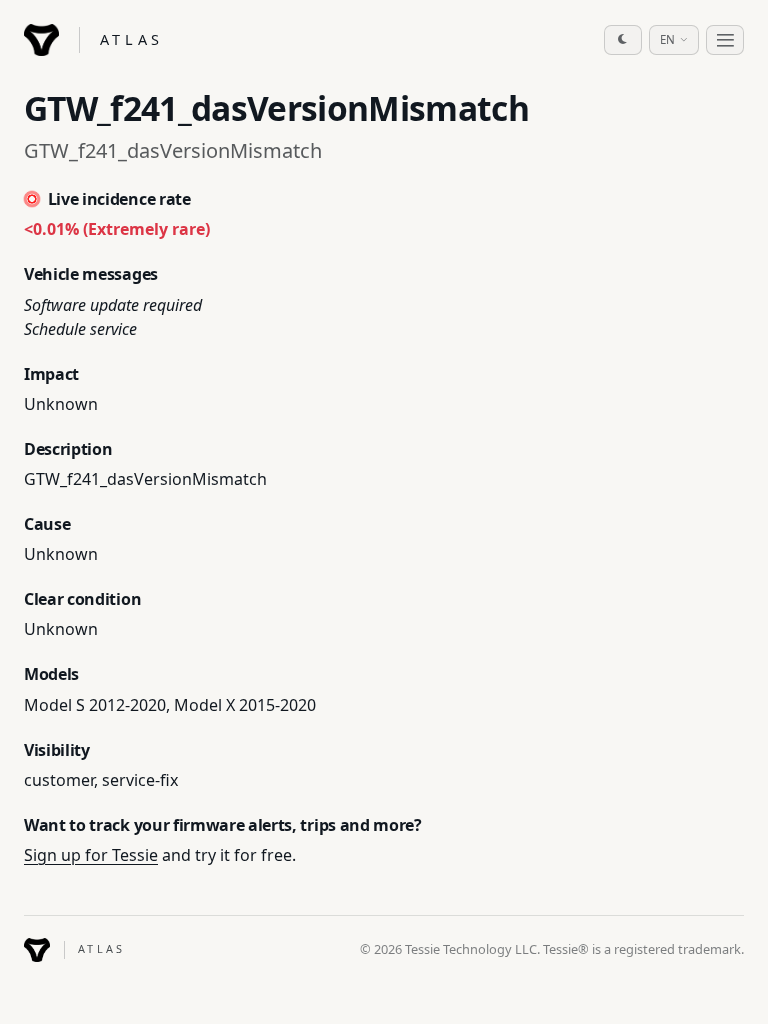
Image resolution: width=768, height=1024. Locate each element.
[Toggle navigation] (725, 40)
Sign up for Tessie (91, 855)
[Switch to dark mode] (623, 40)
